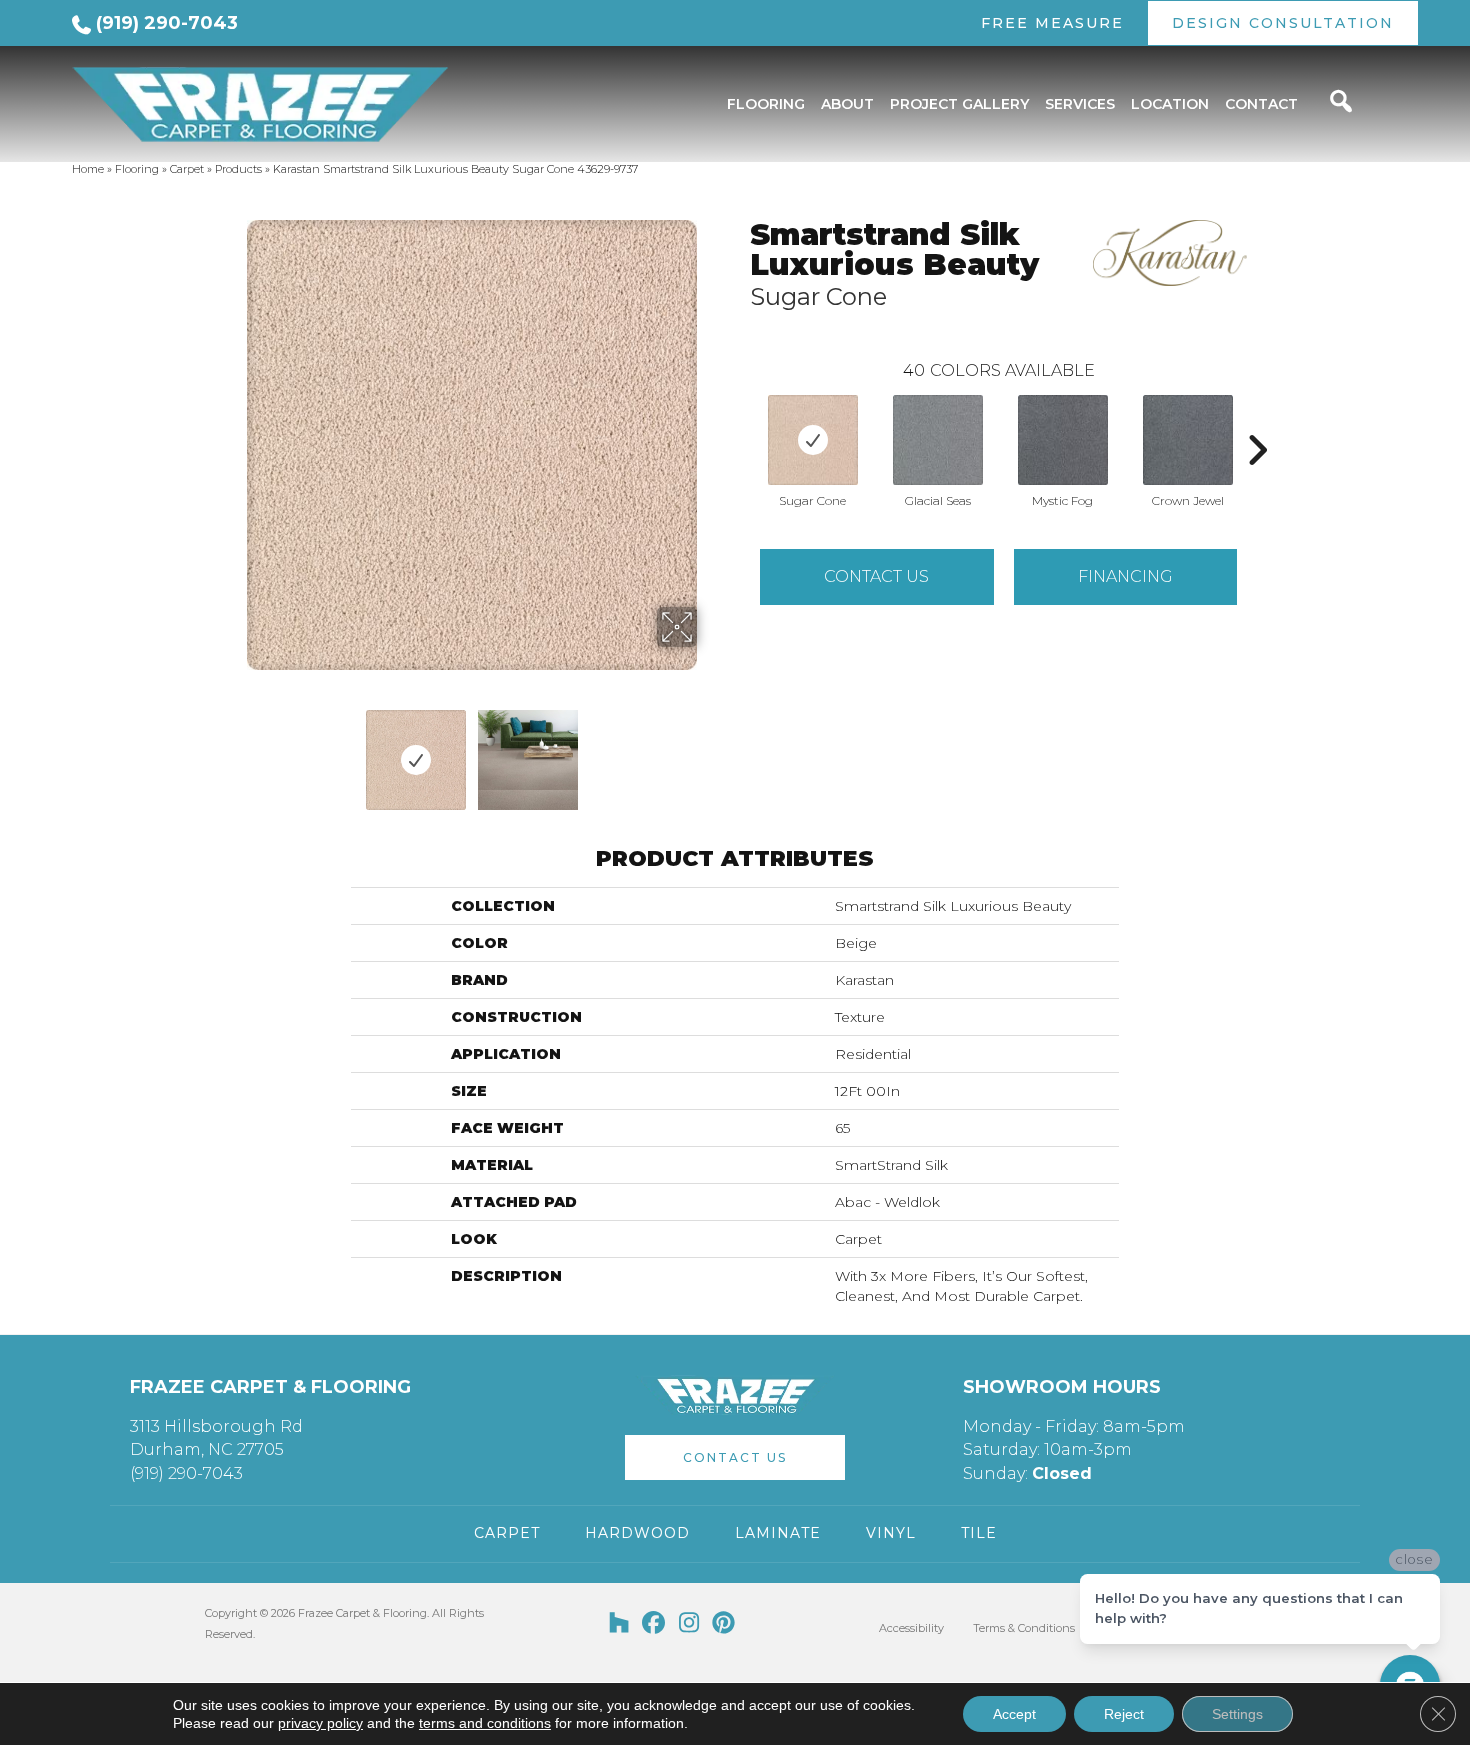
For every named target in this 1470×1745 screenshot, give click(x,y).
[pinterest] (724, 1624)
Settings (1237, 1714)
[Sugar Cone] (813, 440)
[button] (735, 1457)
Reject (1124, 1714)
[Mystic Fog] (1063, 440)
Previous (233, 750)
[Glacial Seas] (938, 440)
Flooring (137, 169)
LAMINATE (778, 1533)
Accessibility (911, 1628)
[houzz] (619, 1624)
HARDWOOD (637, 1533)
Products (238, 169)
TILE (979, 1533)
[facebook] (654, 1624)
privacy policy (320, 1723)
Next (710, 750)
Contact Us (876, 576)
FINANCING (1125, 576)
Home (88, 169)
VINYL (891, 1533)
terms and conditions (485, 1723)
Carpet (187, 169)
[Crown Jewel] (1188, 440)
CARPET (507, 1533)
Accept (1014, 1714)
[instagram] (689, 1624)
